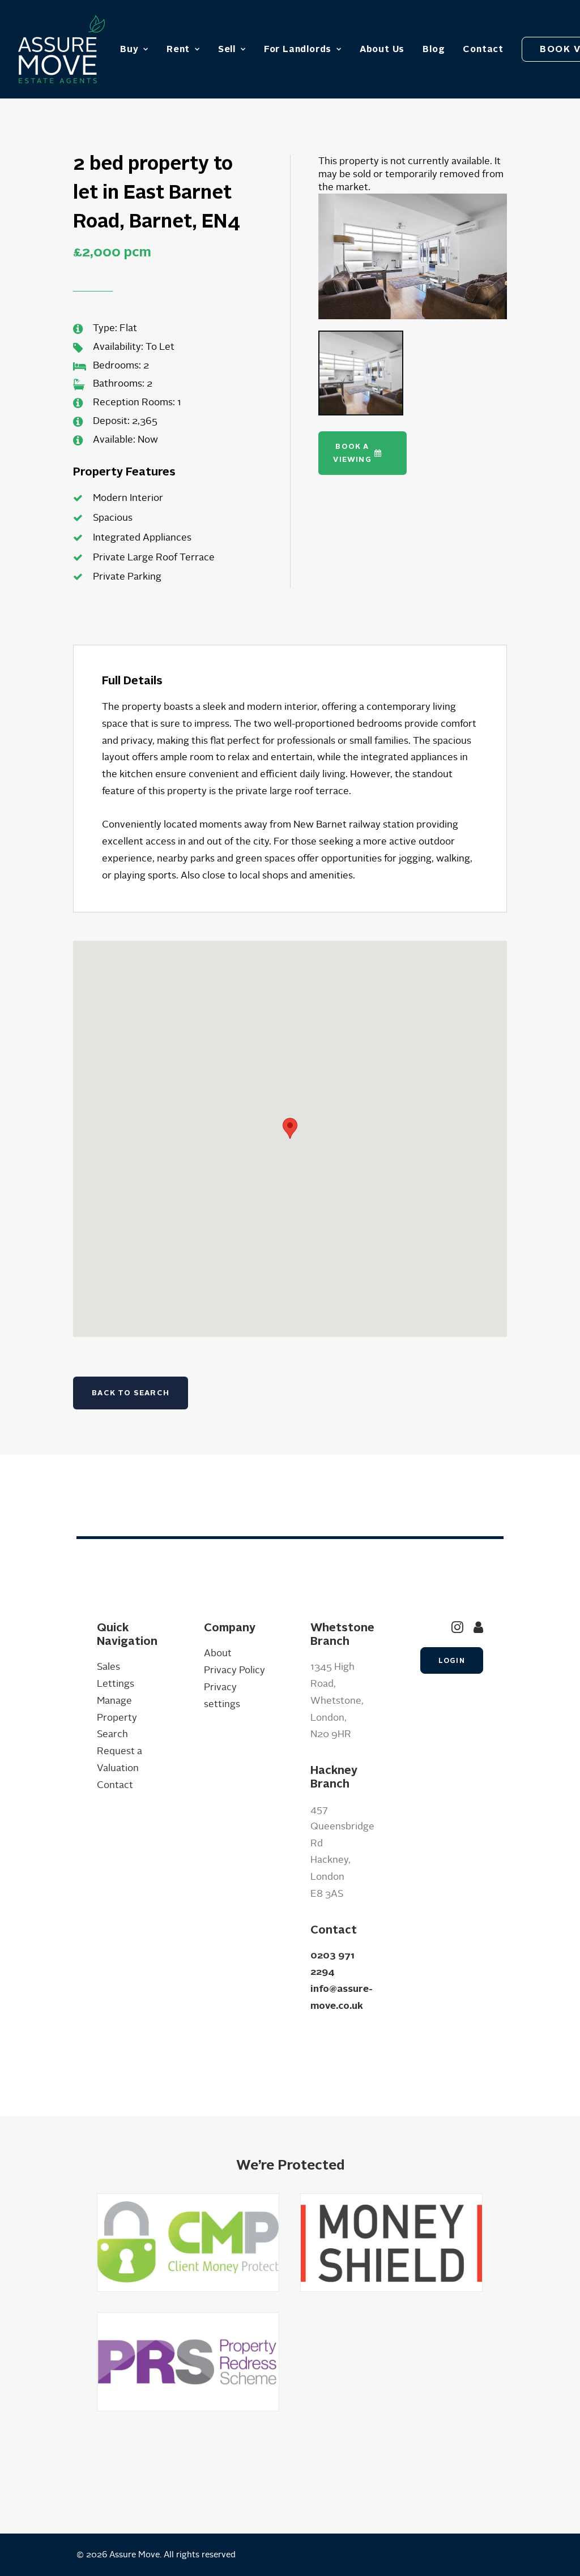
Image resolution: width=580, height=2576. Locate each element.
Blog (434, 49)
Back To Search (131, 1393)
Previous (301, 267)
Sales (108, 1667)
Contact (483, 49)
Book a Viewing (352, 453)
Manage (114, 1701)
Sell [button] (227, 49)
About (218, 1653)
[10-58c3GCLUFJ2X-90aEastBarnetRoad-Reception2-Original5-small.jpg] (413, 256)
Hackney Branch (334, 1777)
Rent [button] (178, 49)
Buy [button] (129, 49)
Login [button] (452, 1660)
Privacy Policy (234, 1670)
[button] (457, 1630)
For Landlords (298, 49)
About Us (382, 49)
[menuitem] (134, 49)
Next (524, 267)
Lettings (116, 1684)
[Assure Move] (61, 49)
